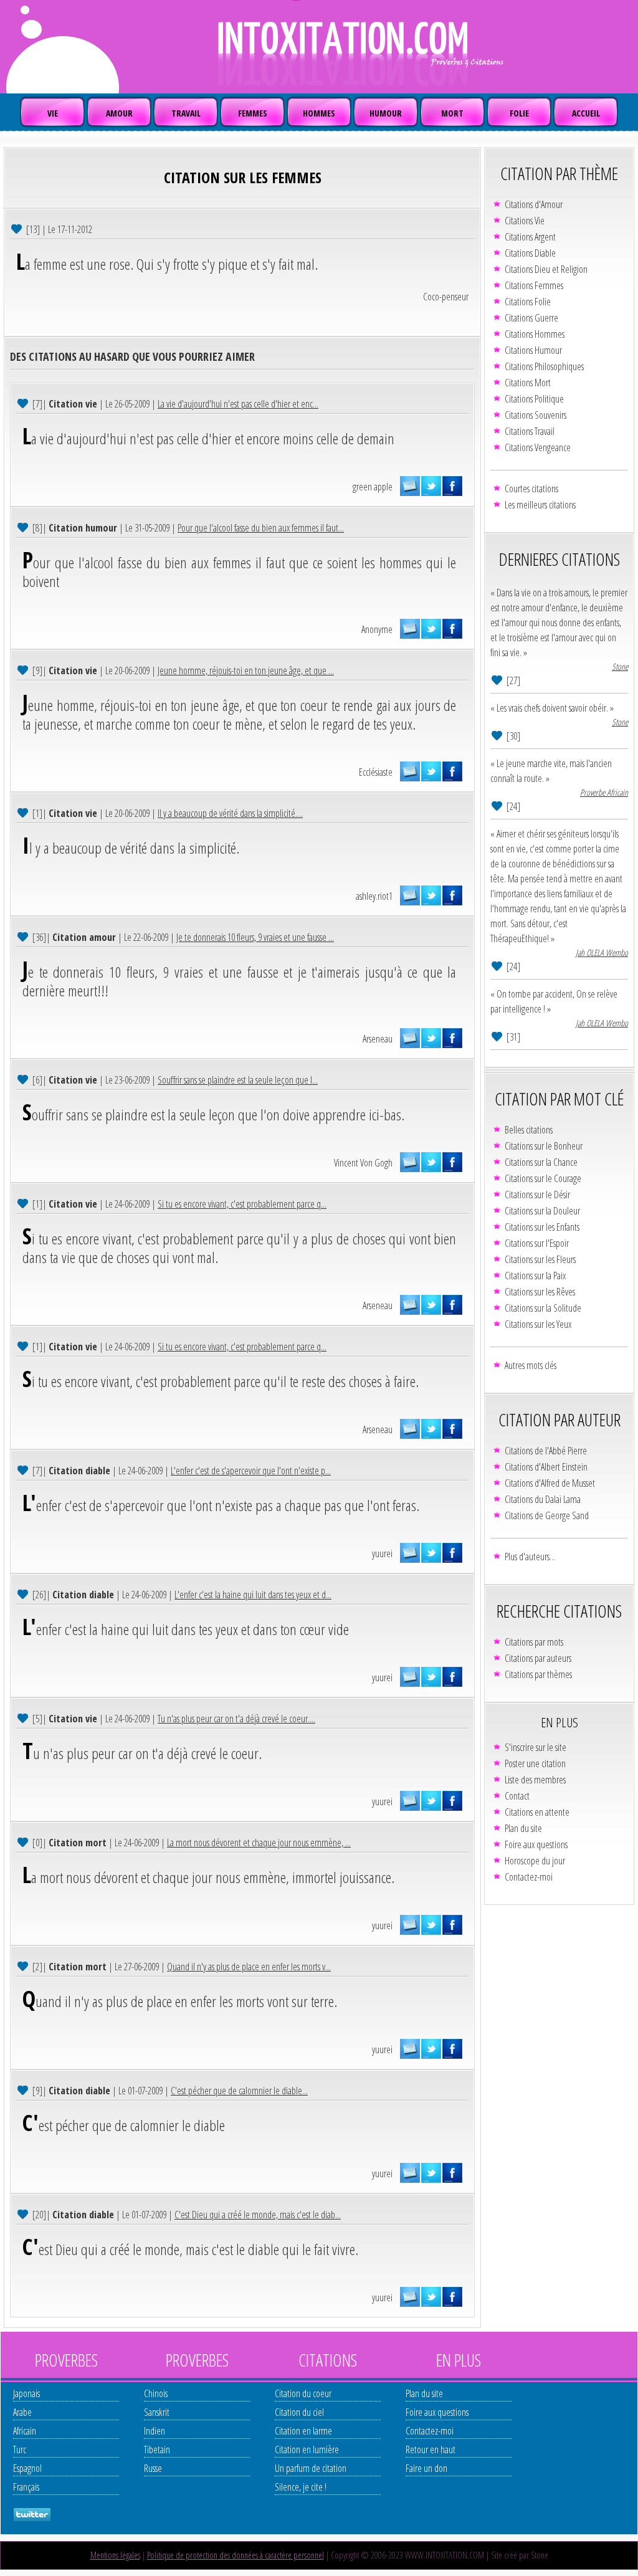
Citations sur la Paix (535, 1276)
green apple (373, 487)
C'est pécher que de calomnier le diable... (239, 2091)
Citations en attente (537, 1812)
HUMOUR (386, 113)
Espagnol (27, 2468)
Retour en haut (431, 2450)
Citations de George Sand (547, 1515)
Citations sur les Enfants (542, 1227)
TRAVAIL (186, 113)
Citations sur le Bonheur (544, 1146)
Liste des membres (535, 1780)
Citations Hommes (535, 334)
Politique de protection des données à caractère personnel (236, 2555)
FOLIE (519, 113)
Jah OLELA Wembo (602, 952)
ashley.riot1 (374, 896)
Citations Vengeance (538, 447)
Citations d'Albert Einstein (546, 1467)
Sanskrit (157, 2412)
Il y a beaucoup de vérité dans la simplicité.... (230, 813)
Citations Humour (533, 350)
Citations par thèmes (538, 1674)
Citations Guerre (531, 318)
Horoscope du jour (535, 1861)
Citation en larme (303, 2431)
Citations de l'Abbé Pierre (546, 1451)
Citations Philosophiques (544, 366)
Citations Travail (530, 431)
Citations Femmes (534, 285)
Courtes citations (531, 489)
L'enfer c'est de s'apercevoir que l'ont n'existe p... (251, 1471)
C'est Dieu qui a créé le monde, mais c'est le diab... (258, 2215)
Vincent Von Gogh (363, 1163)
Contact (517, 1796)
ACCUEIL (586, 113)
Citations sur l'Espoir (537, 1243)
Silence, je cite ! (301, 2487)
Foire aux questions (536, 1844)
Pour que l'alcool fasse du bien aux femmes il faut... (261, 528)
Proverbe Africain (604, 792)
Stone (620, 666)
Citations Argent (530, 237)
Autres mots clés (531, 1365)
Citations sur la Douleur (542, 1211)
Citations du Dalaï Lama (543, 1499)
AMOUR (119, 113)
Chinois (156, 2393)
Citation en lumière (307, 2450)
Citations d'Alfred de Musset (550, 1483)
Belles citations (529, 1130)
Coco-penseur (446, 297)
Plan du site (523, 1828)
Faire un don (426, 2468)
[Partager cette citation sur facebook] (452, 486)
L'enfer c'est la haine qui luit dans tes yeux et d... (253, 1595)
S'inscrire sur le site (536, 1747)
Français (26, 2487)
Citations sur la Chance (541, 1162)
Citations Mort (528, 383)
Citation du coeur (303, 2393)
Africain (25, 2431)
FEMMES (253, 113)
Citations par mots (534, 1642)
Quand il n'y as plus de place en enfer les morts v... (249, 1967)
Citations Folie (528, 302)
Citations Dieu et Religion (546, 269)
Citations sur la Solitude (543, 1308)
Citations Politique (534, 399)
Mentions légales (115, 2555)
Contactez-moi (529, 1877)
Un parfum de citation (311, 2468)
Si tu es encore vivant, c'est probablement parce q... (242, 1204)
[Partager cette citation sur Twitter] (431, 486)
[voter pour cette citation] (18, 228)
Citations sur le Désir (537, 1195)
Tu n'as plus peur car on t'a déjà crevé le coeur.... (236, 1719)
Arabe (22, 2412)
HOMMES (319, 113)
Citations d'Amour (534, 204)
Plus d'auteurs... (530, 1557)
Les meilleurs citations (540, 505)
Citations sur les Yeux (538, 1324)
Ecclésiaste (376, 772)
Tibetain (157, 2450)
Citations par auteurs (538, 1658)
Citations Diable (530, 253)
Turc (20, 2450)
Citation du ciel (299, 2412)
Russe (153, 2468)
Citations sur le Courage (543, 1178)
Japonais (26, 2393)
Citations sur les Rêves (540, 1292)
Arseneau (378, 1039)
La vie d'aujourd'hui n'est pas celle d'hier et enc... (238, 404)
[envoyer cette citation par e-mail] (410, 486)
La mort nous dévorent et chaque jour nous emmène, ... (259, 1843)
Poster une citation (535, 1763)
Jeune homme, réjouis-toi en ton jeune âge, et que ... (246, 670)
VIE (53, 113)
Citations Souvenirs (536, 415)
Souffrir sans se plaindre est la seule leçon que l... (238, 1080)
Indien (155, 2431)
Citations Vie (525, 221)
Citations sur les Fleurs (540, 1259)
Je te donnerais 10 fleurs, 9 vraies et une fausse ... (255, 937)
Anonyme (377, 629)
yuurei (382, 1553)
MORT (452, 113)
